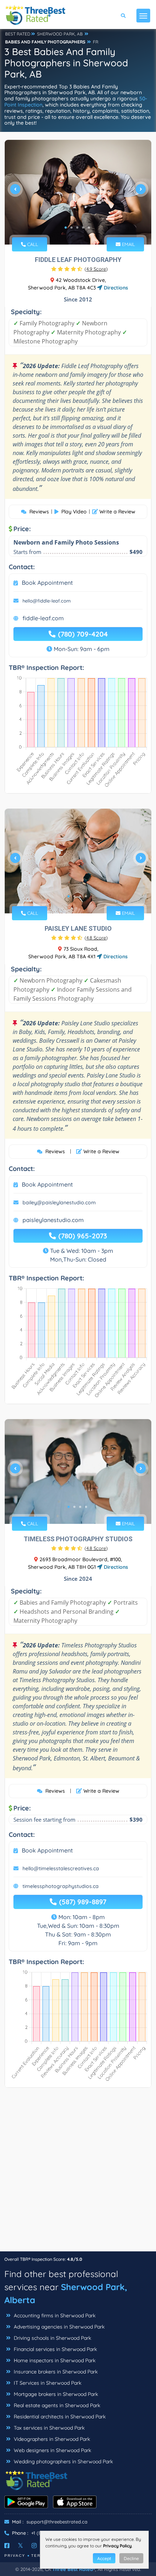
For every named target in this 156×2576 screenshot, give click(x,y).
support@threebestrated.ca (57, 2522)
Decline (131, 2558)
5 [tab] (89, 228)
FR (96, 42)
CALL (32, 244)
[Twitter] (20, 2546)
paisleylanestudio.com (53, 1220)
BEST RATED (18, 34)
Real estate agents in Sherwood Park (56, 2405)
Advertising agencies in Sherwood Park (58, 2327)
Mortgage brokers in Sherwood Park (55, 2394)
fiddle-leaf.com (43, 618)
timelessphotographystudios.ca (61, 1886)
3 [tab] (77, 228)
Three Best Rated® (74, 2569)
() (96, 269)
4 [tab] (83, 228)
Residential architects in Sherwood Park (59, 2417)
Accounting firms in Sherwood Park (54, 2316)
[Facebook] (7, 2546)
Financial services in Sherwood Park (55, 2349)
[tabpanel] (78, 192)
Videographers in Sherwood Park (51, 2439)
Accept (104, 2558)
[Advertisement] (78, 2173)
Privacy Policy (117, 2546)
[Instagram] (34, 2546)
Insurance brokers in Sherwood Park (55, 2372)
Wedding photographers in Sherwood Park (63, 2462)
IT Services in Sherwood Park (47, 2383)
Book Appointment (47, 583)
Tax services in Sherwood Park (48, 2428)
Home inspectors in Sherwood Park (54, 2360)
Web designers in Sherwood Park (52, 2450)
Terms (39, 2556)
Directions (115, 288)
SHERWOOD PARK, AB (60, 34)
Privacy (15, 2556)
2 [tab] (71, 228)
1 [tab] (66, 228)
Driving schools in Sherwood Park (52, 2338)
